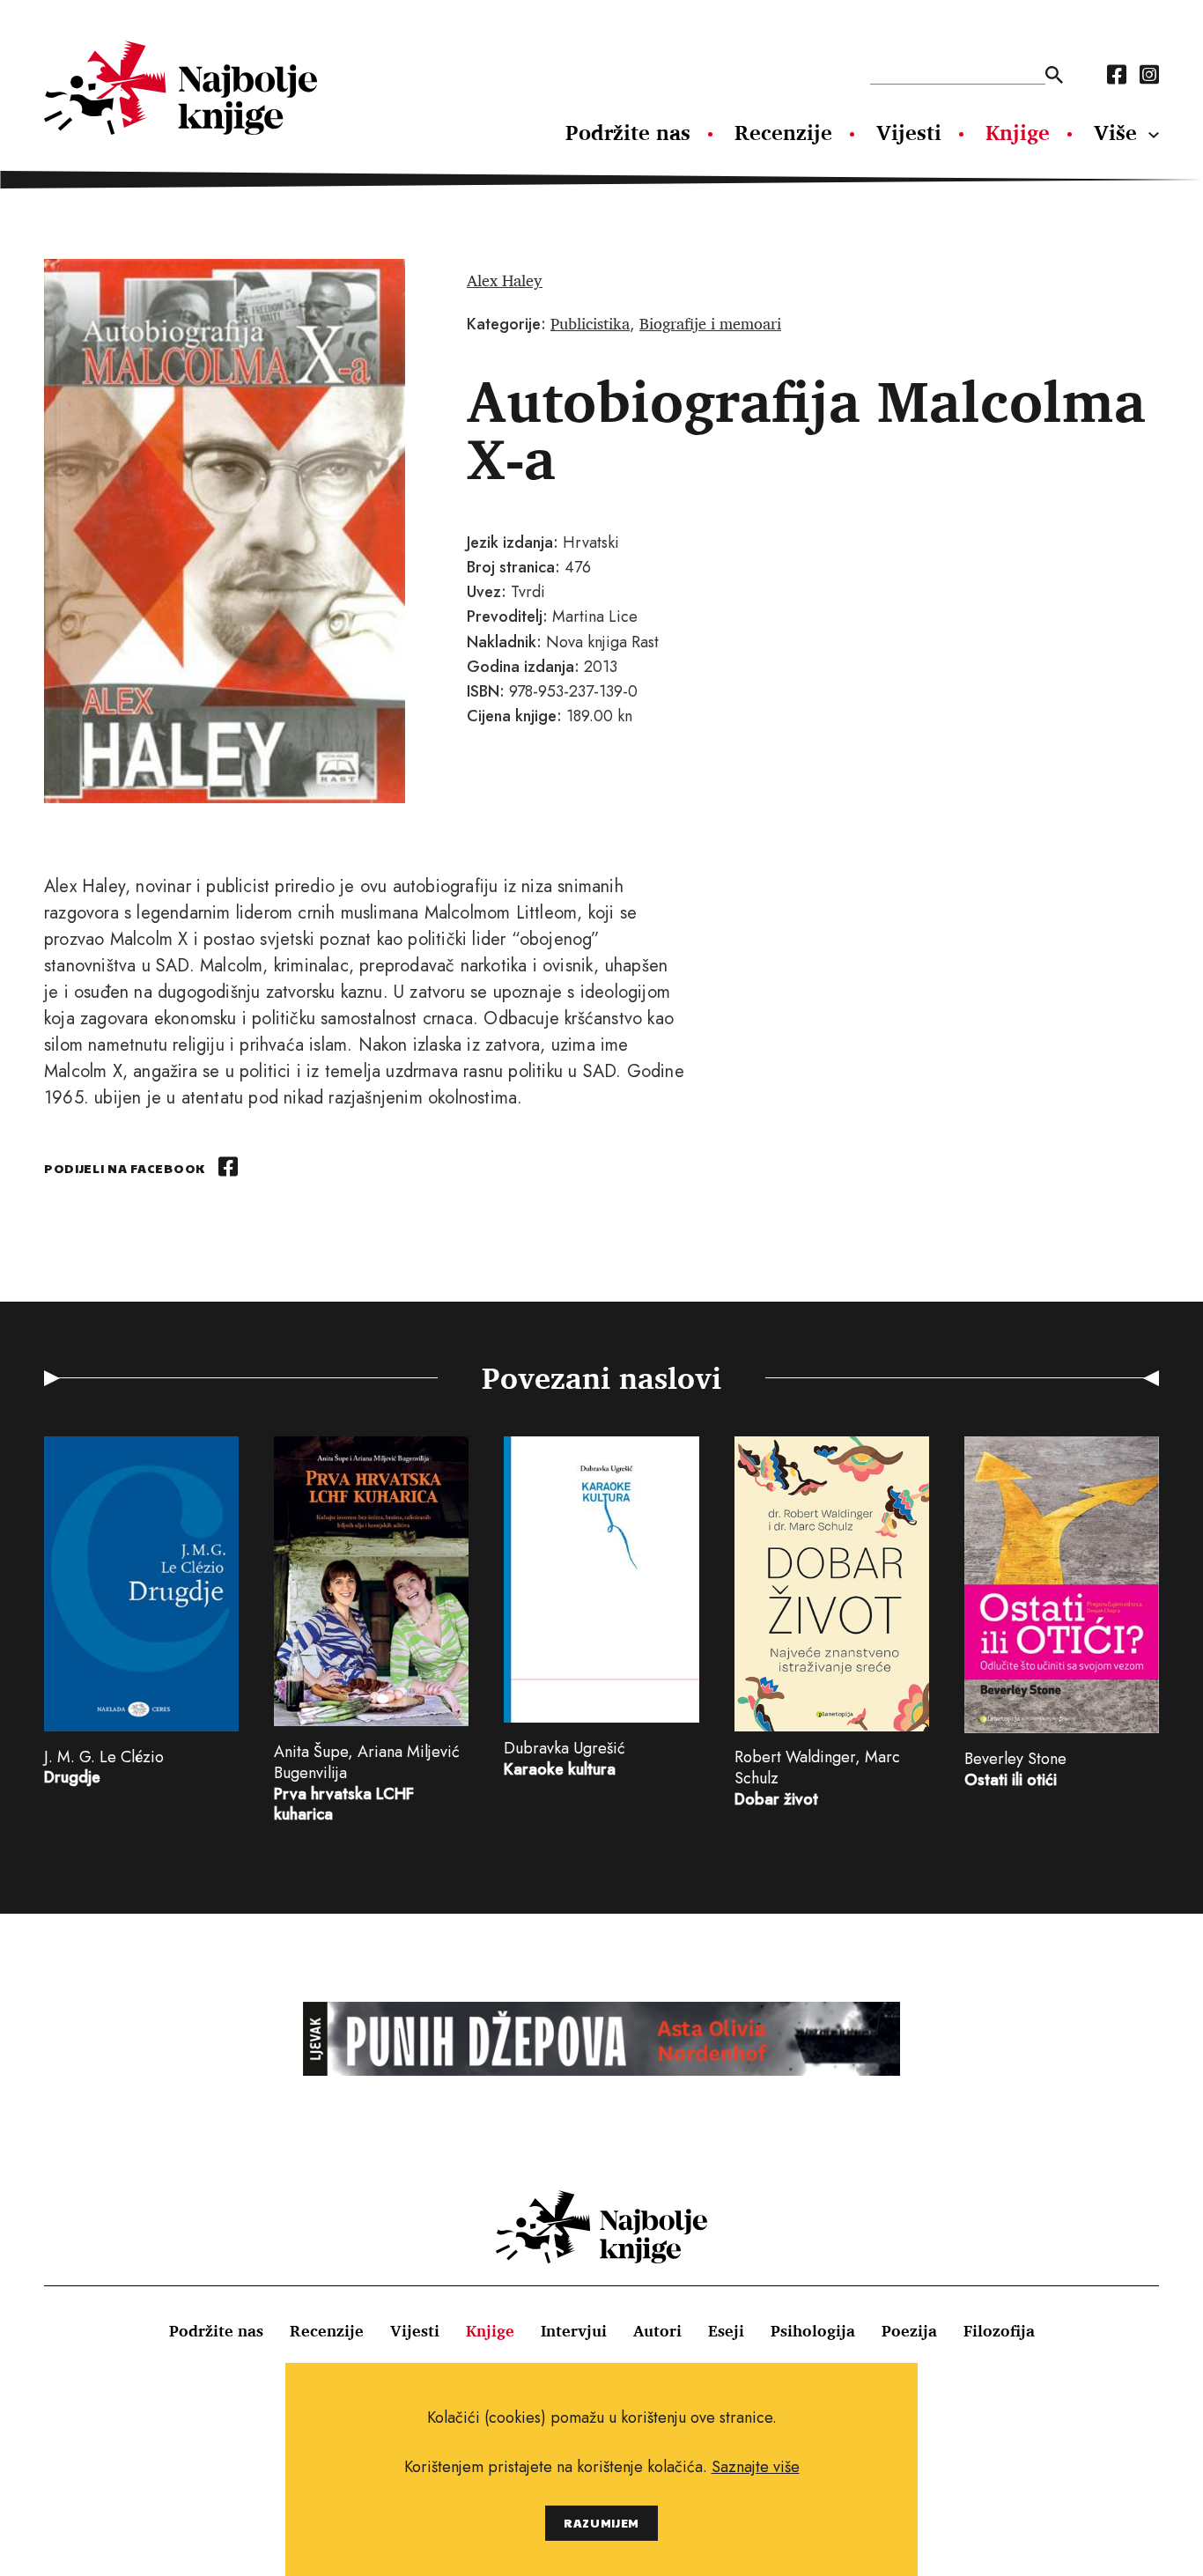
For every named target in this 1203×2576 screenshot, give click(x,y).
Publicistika (590, 323)
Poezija (909, 2330)
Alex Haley (505, 280)
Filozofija (999, 2330)
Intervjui (574, 2330)
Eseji (726, 2330)
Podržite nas (628, 132)
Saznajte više (756, 2467)
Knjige (1018, 132)
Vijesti (909, 132)
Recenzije (783, 132)
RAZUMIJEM (601, 2523)
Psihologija (813, 2330)
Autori (657, 2330)
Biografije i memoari (710, 323)
